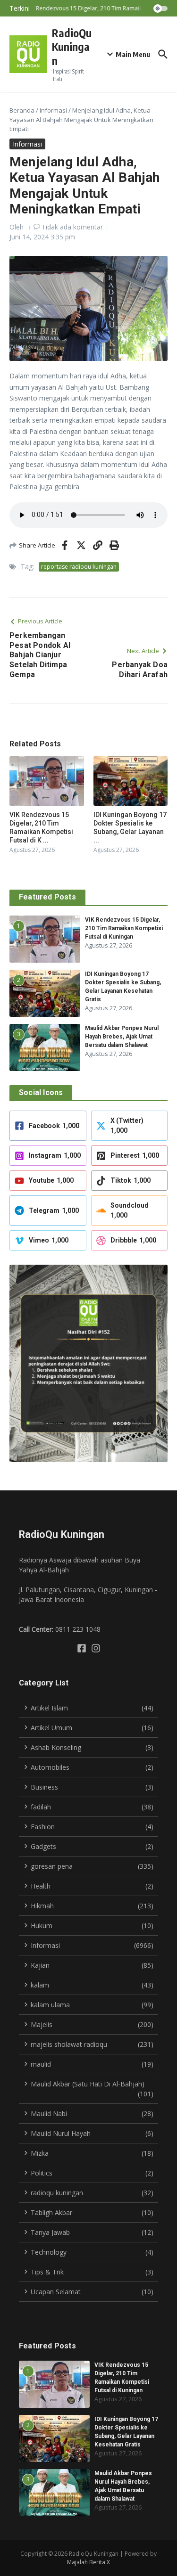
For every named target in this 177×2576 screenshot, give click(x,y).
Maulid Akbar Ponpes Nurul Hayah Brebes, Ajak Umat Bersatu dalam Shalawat (122, 1037)
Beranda (22, 110)
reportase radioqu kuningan (79, 567)
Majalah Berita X (88, 2562)
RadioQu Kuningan (72, 47)
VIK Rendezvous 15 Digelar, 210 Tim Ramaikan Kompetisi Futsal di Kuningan (124, 928)
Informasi (53, 110)
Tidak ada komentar (72, 227)
